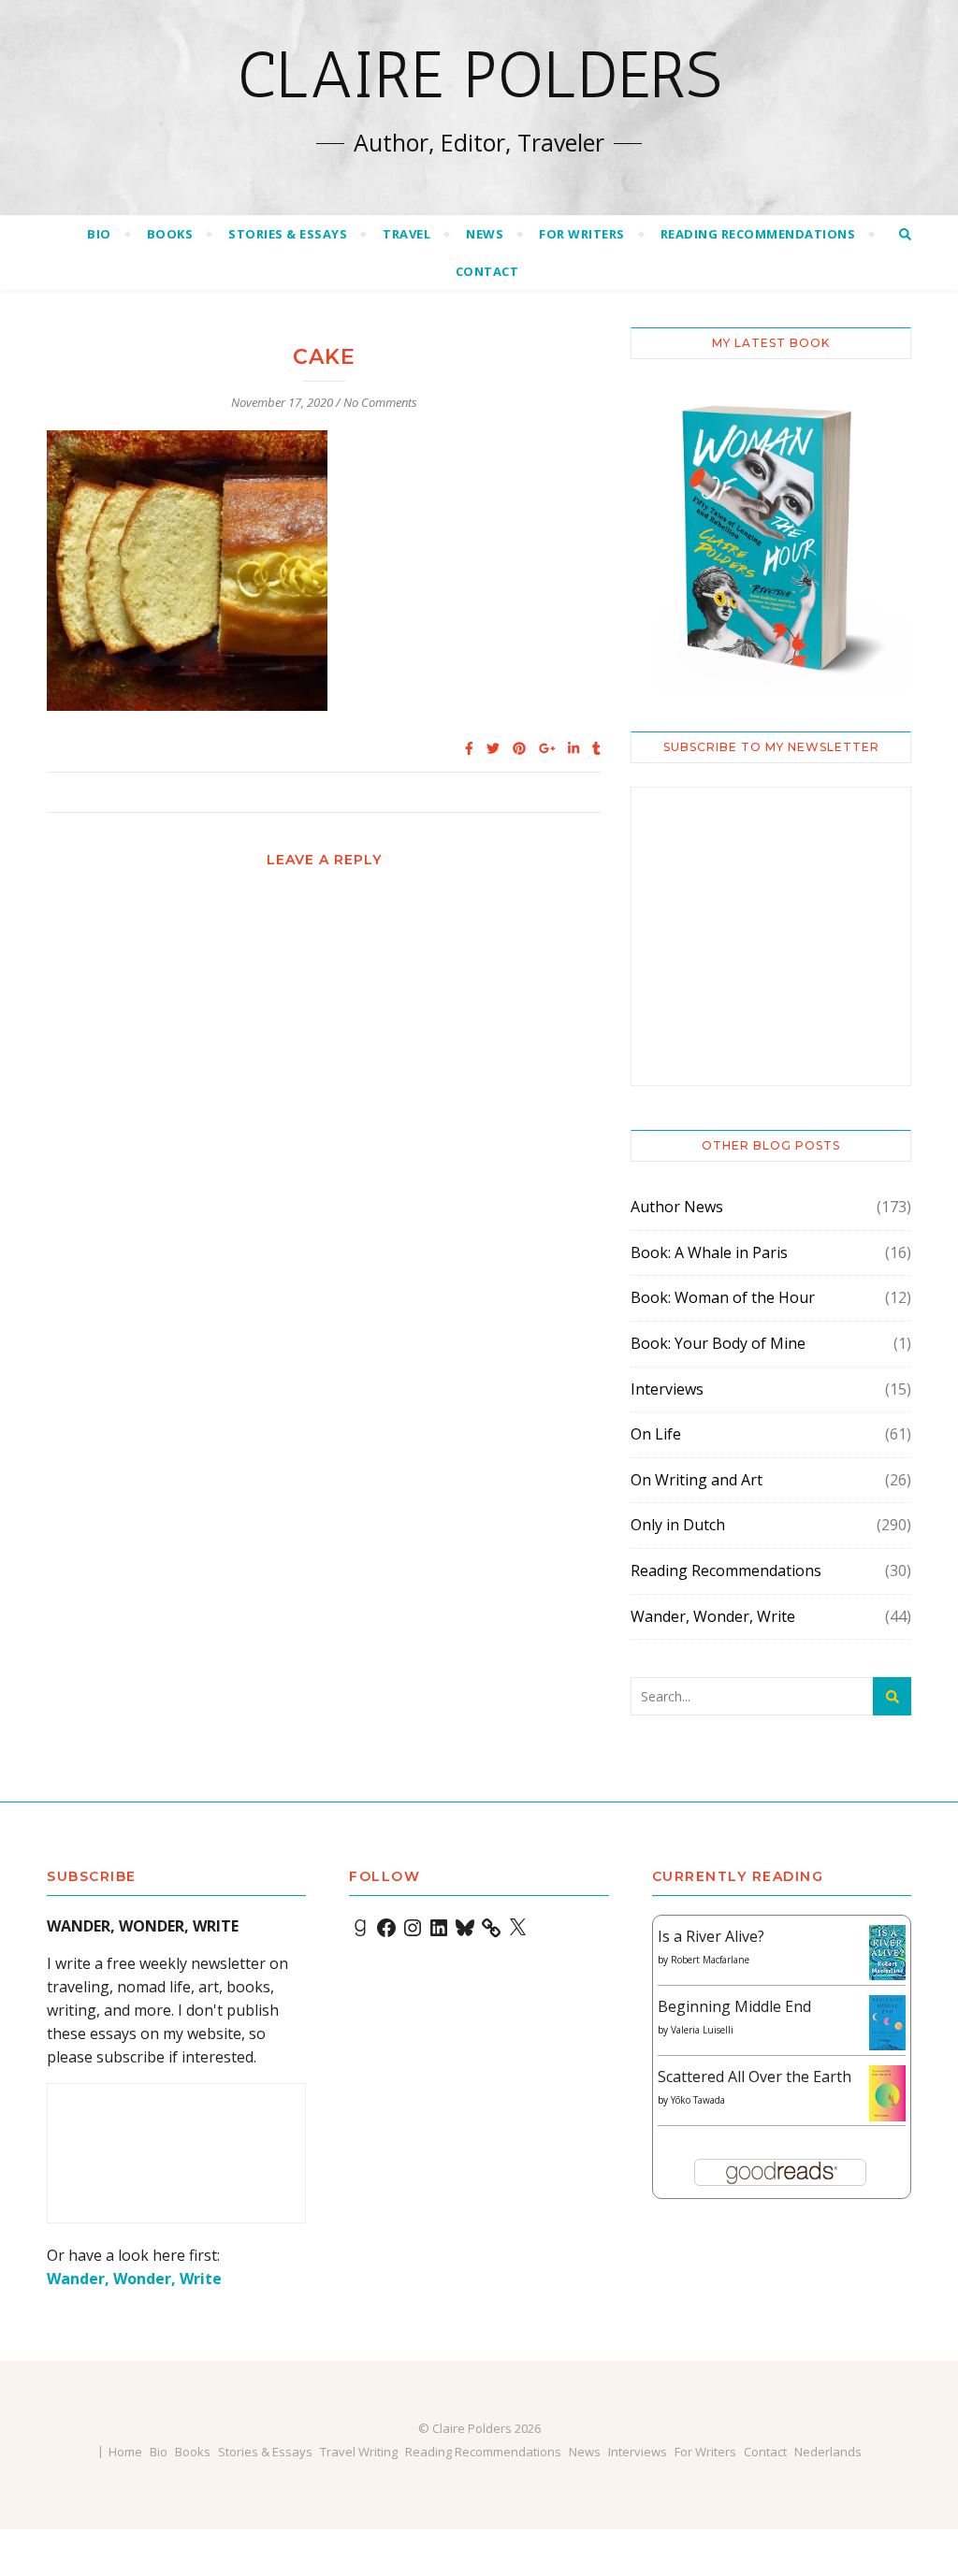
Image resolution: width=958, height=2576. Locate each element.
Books (170, 234)
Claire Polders (479, 75)
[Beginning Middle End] (887, 2023)
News (485, 234)
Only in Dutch (678, 1525)
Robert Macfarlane (710, 1960)
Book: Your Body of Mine (718, 1343)
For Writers (582, 234)
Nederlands (828, 2452)
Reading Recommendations (758, 234)
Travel (406, 234)
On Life (656, 1434)
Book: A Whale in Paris (709, 1252)
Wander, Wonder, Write (713, 1616)
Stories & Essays (288, 234)
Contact (487, 271)
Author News (677, 1207)
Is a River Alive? (711, 1936)
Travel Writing (359, 2452)
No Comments (380, 402)
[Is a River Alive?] (887, 1953)
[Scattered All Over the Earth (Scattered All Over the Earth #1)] (887, 2094)
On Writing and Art (697, 1480)
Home (125, 2452)
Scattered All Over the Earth (755, 2077)
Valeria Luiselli (702, 2030)
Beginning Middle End (734, 2006)
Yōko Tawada (698, 2100)
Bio (99, 234)
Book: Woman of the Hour (723, 1297)
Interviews (667, 1389)
